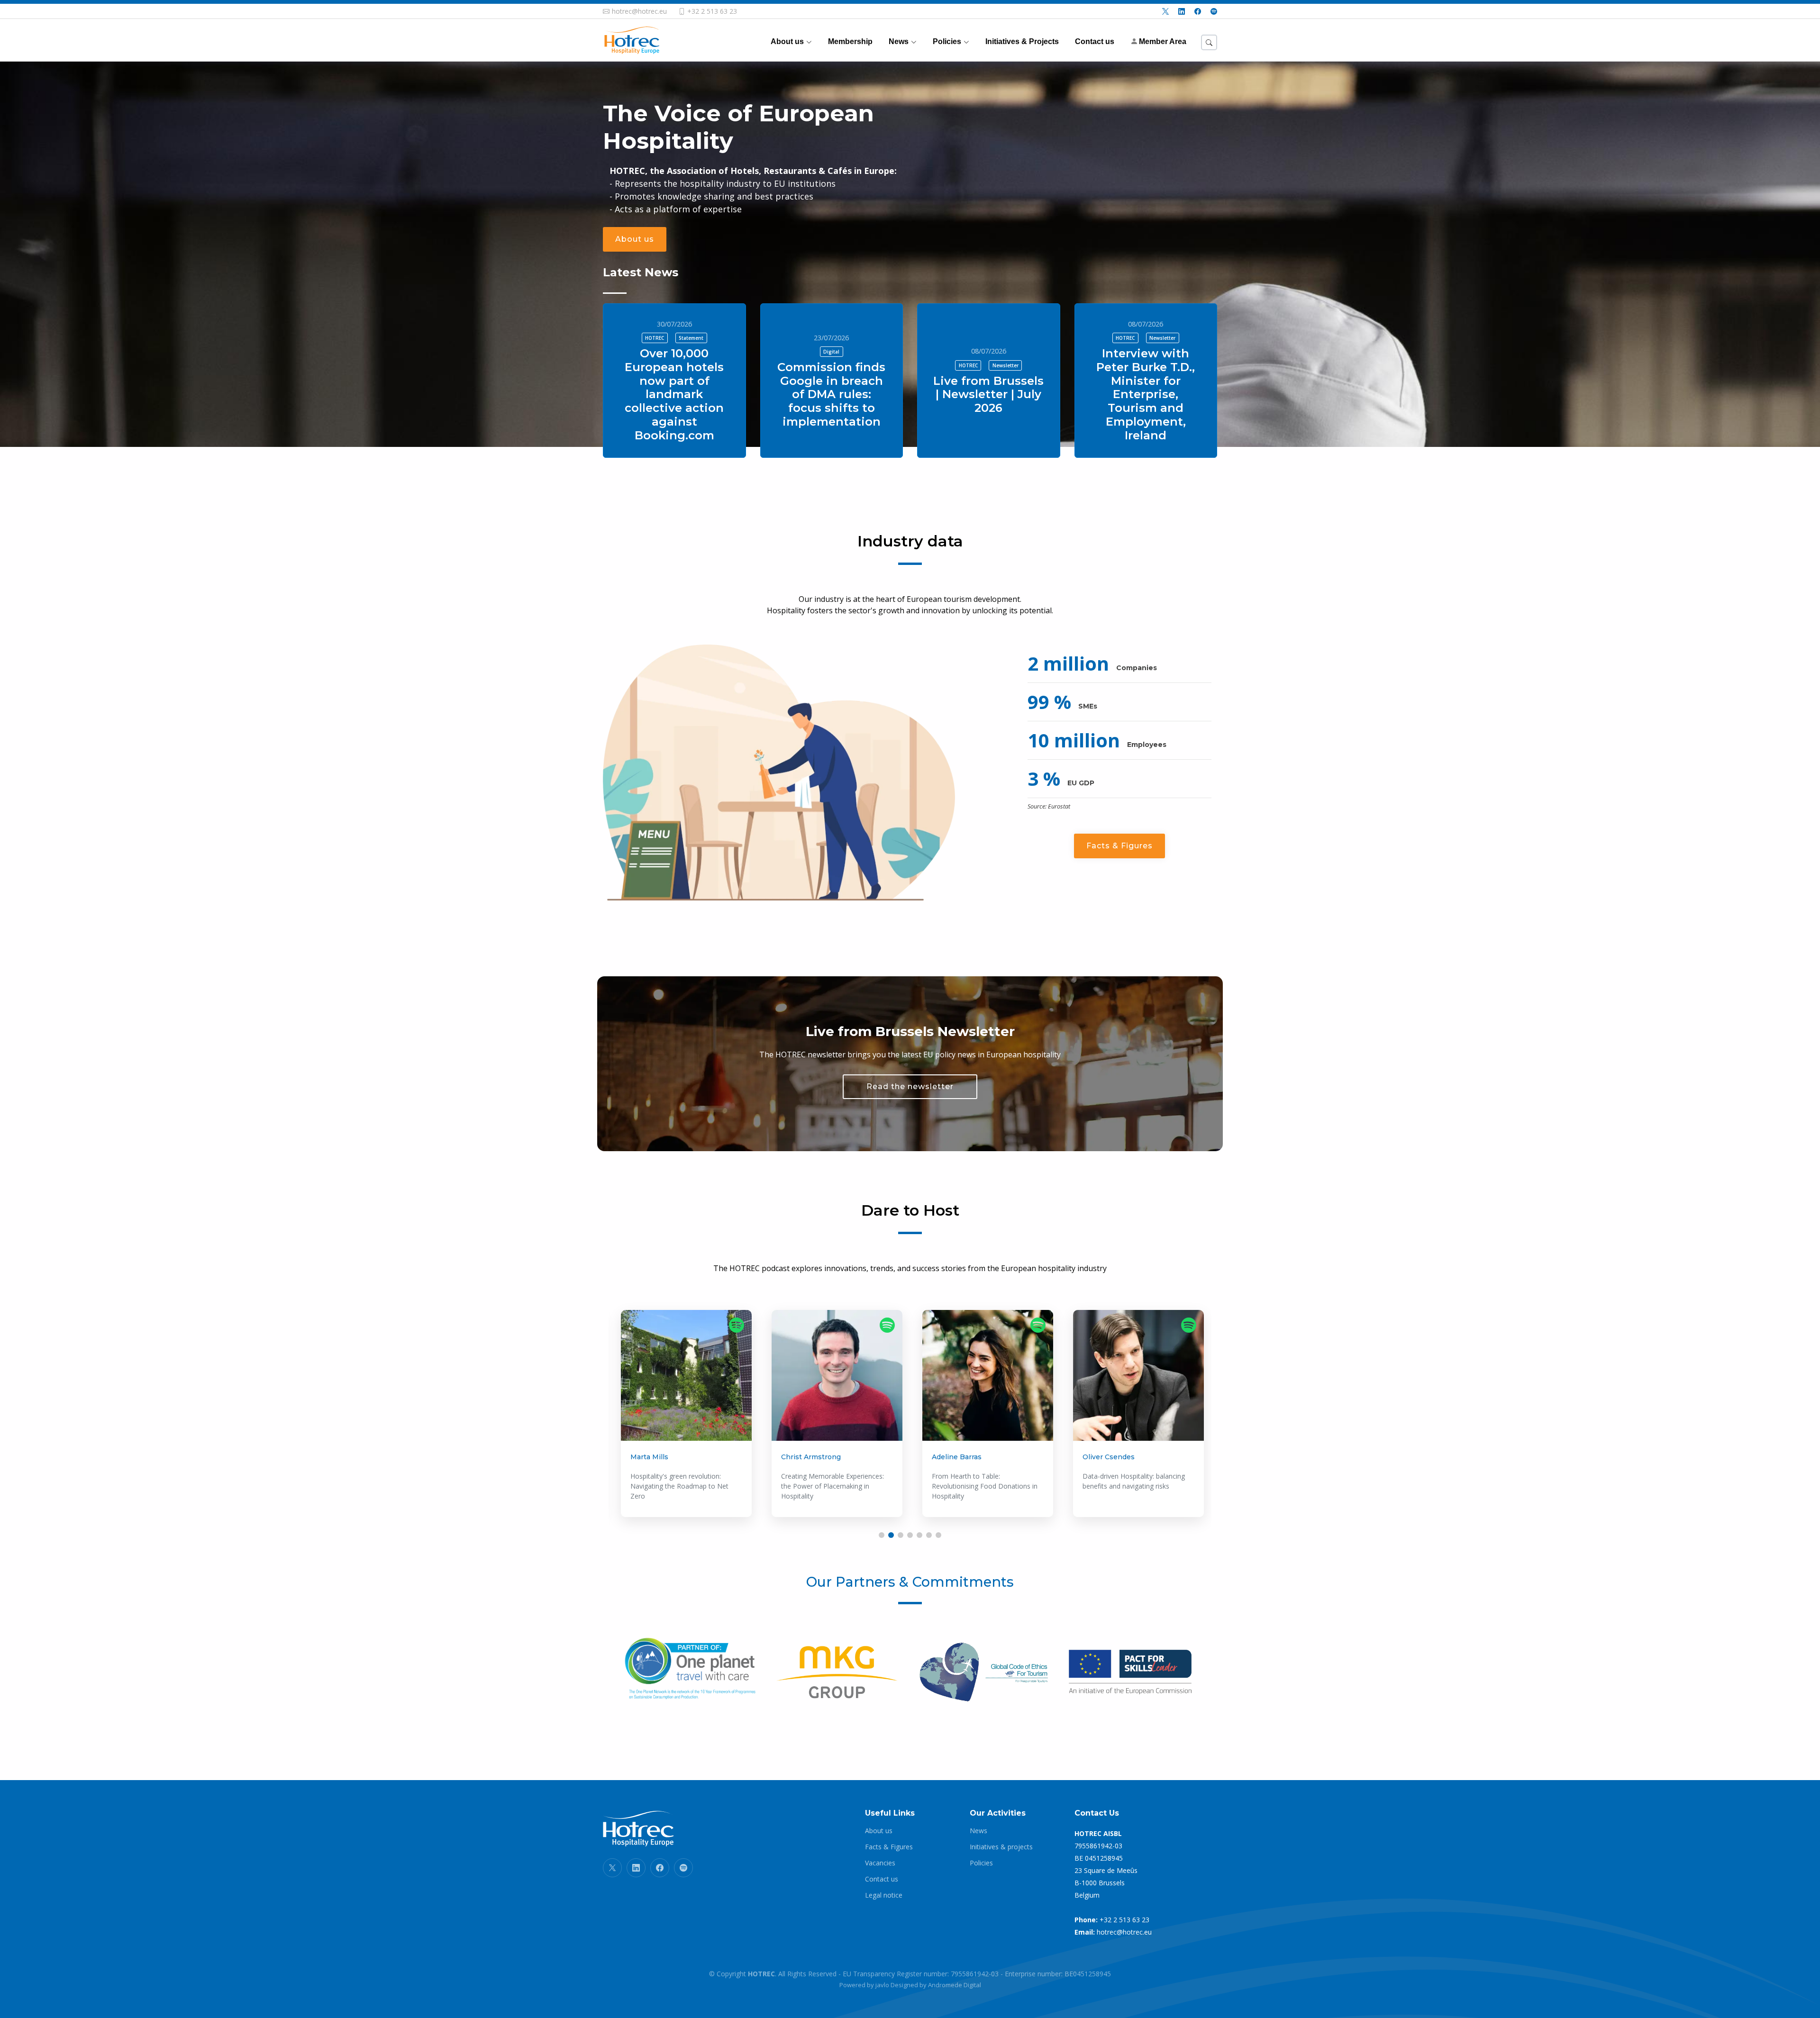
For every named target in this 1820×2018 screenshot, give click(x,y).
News (978, 1831)
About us (635, 239)
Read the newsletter (910, 1086)
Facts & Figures (1119, 846)
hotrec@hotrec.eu (1124, 1932)
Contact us (882, 1879)
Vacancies (880, 1863)
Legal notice (884, 1895)
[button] (882, 1535)
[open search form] (1209, 42)
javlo (882, 1985)
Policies (981, 1863)
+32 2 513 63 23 (1124, 1920)
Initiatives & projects (1001, 1847)
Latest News (641, 272)
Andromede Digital (955, 1985)
